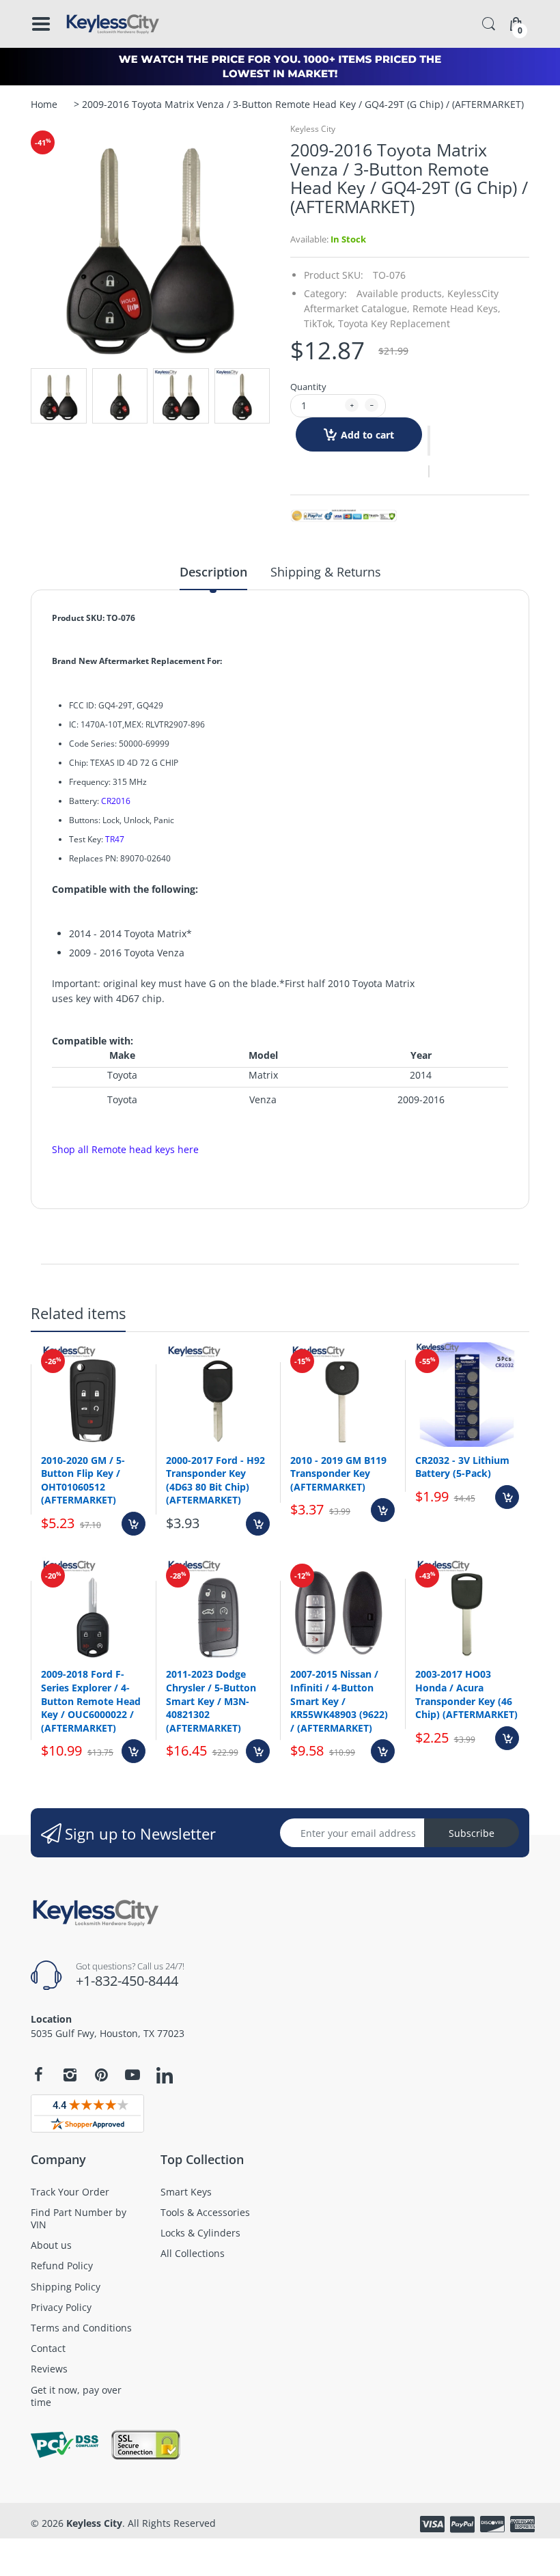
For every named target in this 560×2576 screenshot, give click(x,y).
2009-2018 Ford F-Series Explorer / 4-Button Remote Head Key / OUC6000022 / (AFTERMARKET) (91, 1701)
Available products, (401, 293)
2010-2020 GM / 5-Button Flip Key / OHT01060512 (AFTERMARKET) (83, 1480)
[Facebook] (38, 2075)
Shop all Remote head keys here (125, 1149)
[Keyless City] (113, 24)
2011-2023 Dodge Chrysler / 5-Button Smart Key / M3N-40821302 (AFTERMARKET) (211, 1701)
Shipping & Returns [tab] (326, 572)
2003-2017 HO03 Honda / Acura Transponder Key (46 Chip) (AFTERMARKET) (466, 1694)
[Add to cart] (134, 1524)
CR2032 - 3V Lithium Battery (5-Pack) (462, 1467)
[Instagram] (70, 2075)
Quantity (308, 387)
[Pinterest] (101, 2075)
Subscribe (472, 1833)
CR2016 (116, 801)
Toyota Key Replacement (394, 323)
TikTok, (320, 323)
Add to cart (367, 435)
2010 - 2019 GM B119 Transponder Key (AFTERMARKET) (338, 1473)
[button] (429, 441)
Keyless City (313, 129)
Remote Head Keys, (457, 308)
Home (44, 104)
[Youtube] (132, 2075)
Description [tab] (213, 572)
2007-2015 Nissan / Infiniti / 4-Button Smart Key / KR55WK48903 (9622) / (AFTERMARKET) (339, 1701)
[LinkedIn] (165, 2077)
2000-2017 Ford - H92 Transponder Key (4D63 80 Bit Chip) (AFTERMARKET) (215, 1480)
